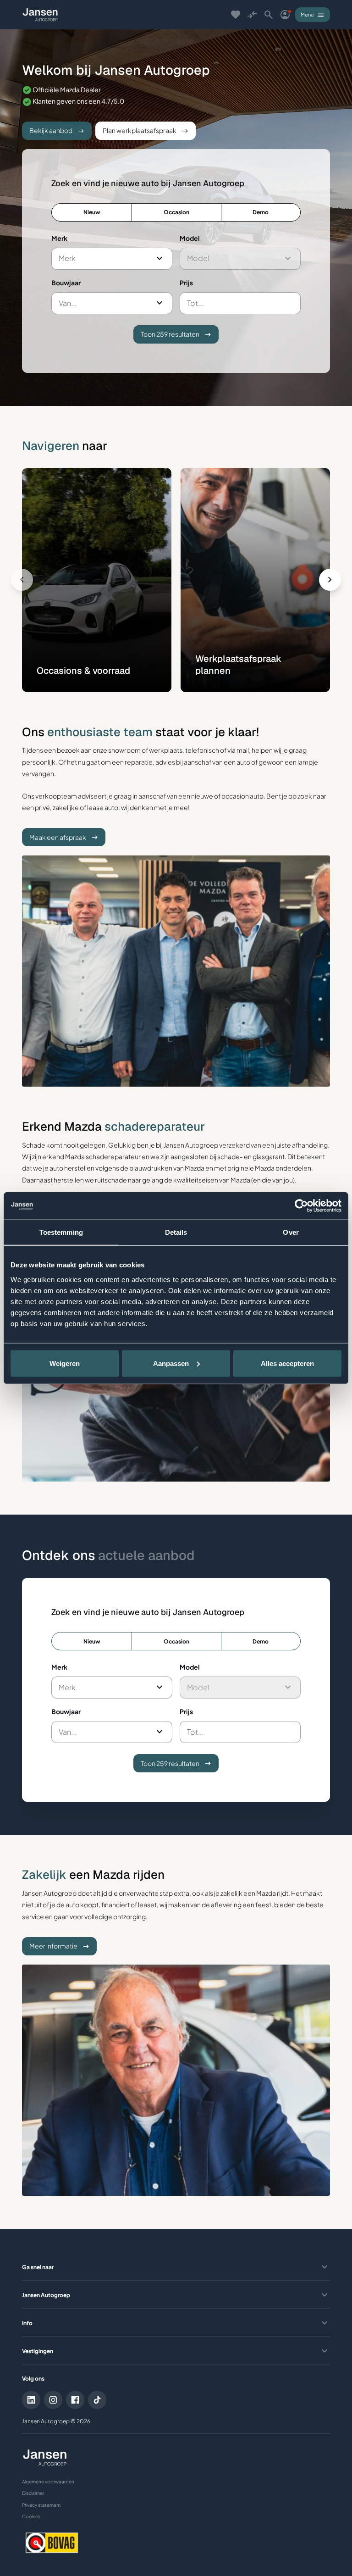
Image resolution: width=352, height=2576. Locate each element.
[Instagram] (53, 2400)
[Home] (40, 15)
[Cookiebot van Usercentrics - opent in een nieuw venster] (301, 1206)
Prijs (186, 283)
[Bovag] (52, 2543)
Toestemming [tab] (61, 1232)
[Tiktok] (97, 2400)
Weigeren (65, 1363)
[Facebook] (75, 2400)
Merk (59, 238)
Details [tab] (176, 1232)
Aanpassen (171, 1363)
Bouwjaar (66, 283)
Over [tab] (291, 1232)
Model (190, 238)
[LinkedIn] (31, 2400)
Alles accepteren (287, 1363)
